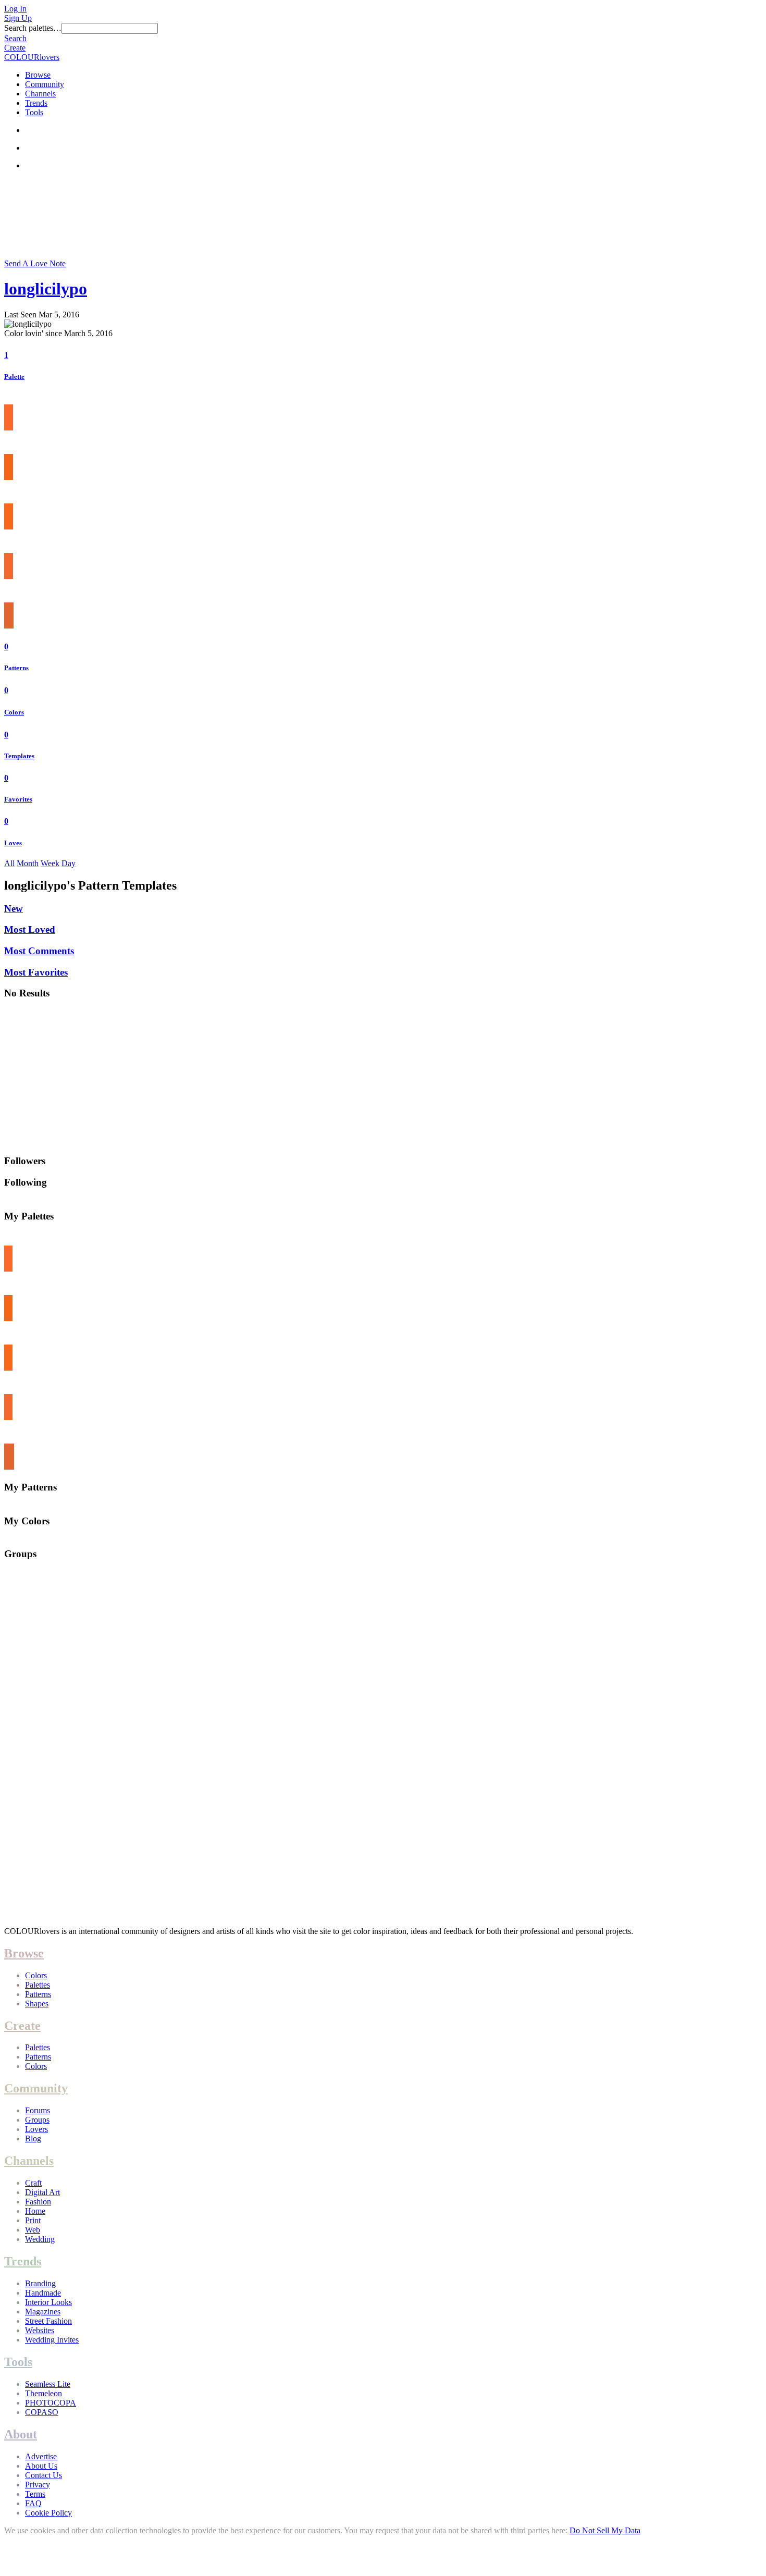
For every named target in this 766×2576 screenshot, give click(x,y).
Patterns (16, 668)
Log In (15, 9)
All (9, 863)
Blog (33, 2139)
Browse (38, 75)
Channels (40, 94)
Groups (37, 2120)
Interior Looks (48, 2302)
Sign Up (18, 18)
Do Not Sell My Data (605, 2530)
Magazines (43, 2312)
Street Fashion (48, 2321)
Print (33, 2220)
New (14, 909)
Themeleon (44, 2393)
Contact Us (44, 2475)
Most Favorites (36, 972)
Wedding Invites (52, 2340)
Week (50, 863)
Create (15, 48)
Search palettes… (33, 28)
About (21, 2434)
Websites (40, 2330)
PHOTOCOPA (51, 2403)
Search (15, 38)
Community (45, 84)
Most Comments (39, 951)
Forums (38, 2110)
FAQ (33, 2503)
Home (35, 2211)
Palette (14, 377)
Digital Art (42, 2192)
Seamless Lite (48, 2384)
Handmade (43, 2293)
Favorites (18, 799)
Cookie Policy (48, 2513)
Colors (14, 712)
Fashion (38, 2202)
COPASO (42, 2412)
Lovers (36, 2129)
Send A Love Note (35, 263)
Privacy (38, 2485)
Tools (34, 112)
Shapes (37, 2004)
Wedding (40, 2239)
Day (69, 863)
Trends (36, 103)
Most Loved (30, 929)
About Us (41, 2466)
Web (33, 2230)
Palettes (38, 1985)
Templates (19, 756)
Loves (13, 843)
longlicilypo (46, 289)
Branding (40, 2283)
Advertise (41, 2456)
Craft (33, 2183)
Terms (35, 2494)
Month (28, 863)
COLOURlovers (32, 57)
